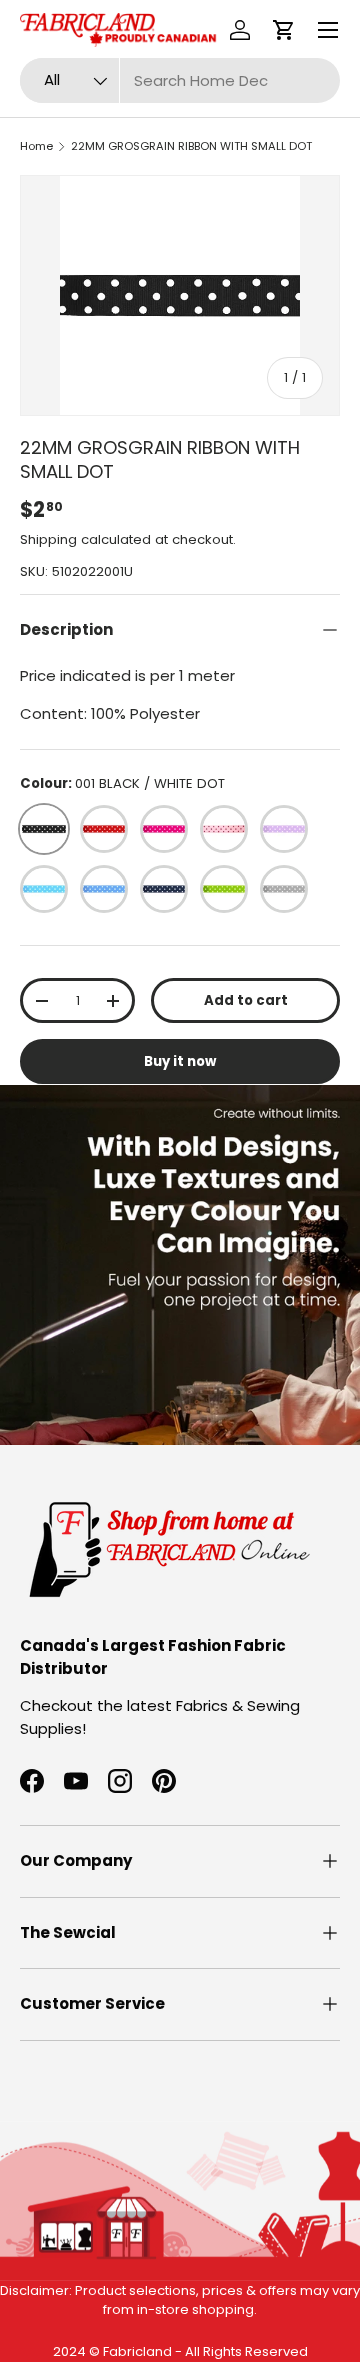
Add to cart (246, 1000)
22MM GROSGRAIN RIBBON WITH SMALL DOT (191, 146)
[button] (284, 30)
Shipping (48, 539)
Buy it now (180, 1061)
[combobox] (180, 80)
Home (36, 146)
